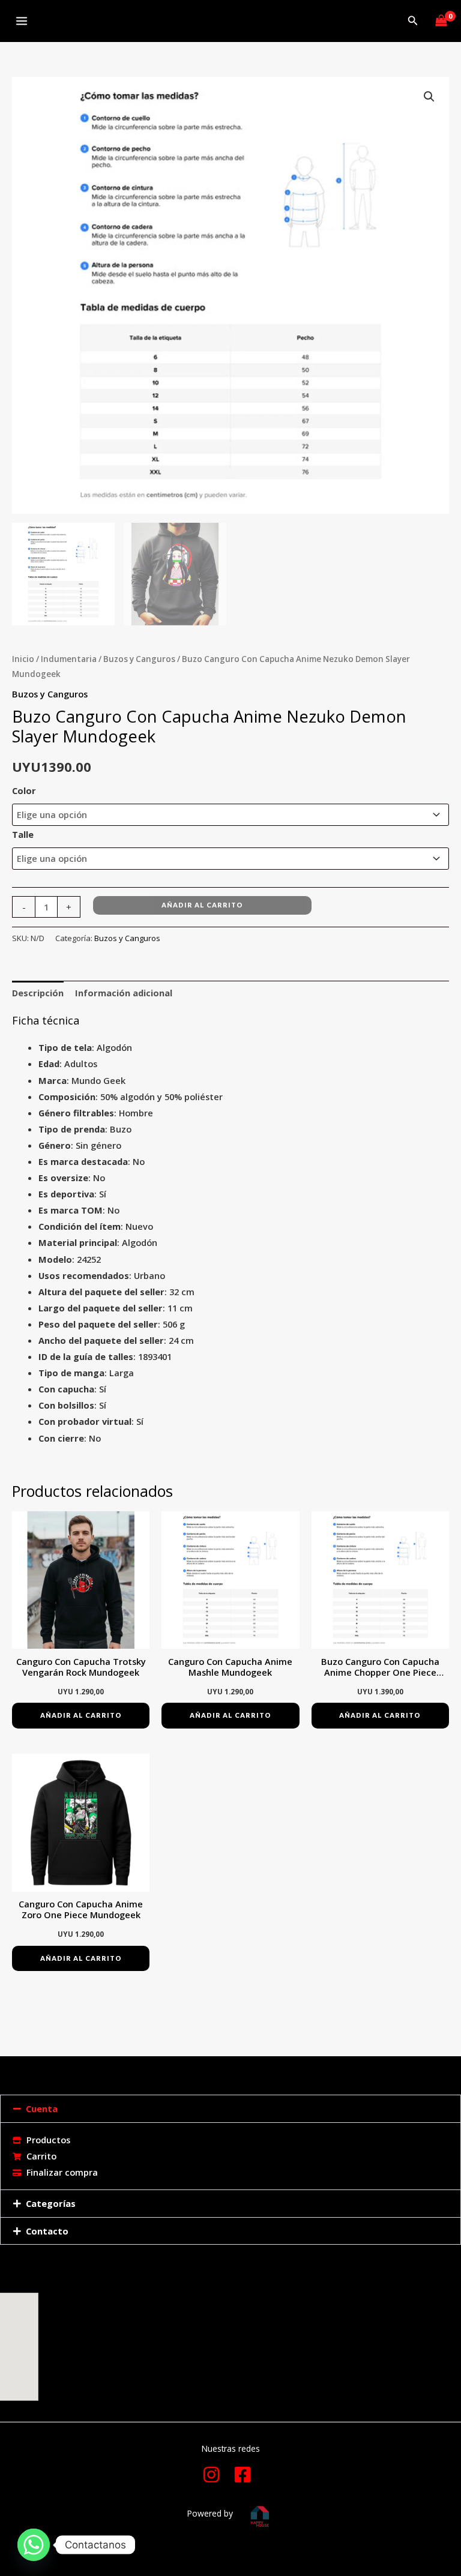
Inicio (23, 659)
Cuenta (42, 2108)
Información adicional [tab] (124, 993)
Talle (23, 834)
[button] (413, 21)
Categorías (51, 2203)
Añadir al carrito (202, 905)
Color (24, 790)
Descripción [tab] (38, 993)
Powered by (210, 2513)
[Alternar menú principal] (22, 21)
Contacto (47, 2231)
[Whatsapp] (34, 2545)
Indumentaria (69, 659)
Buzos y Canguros (139, 659)
